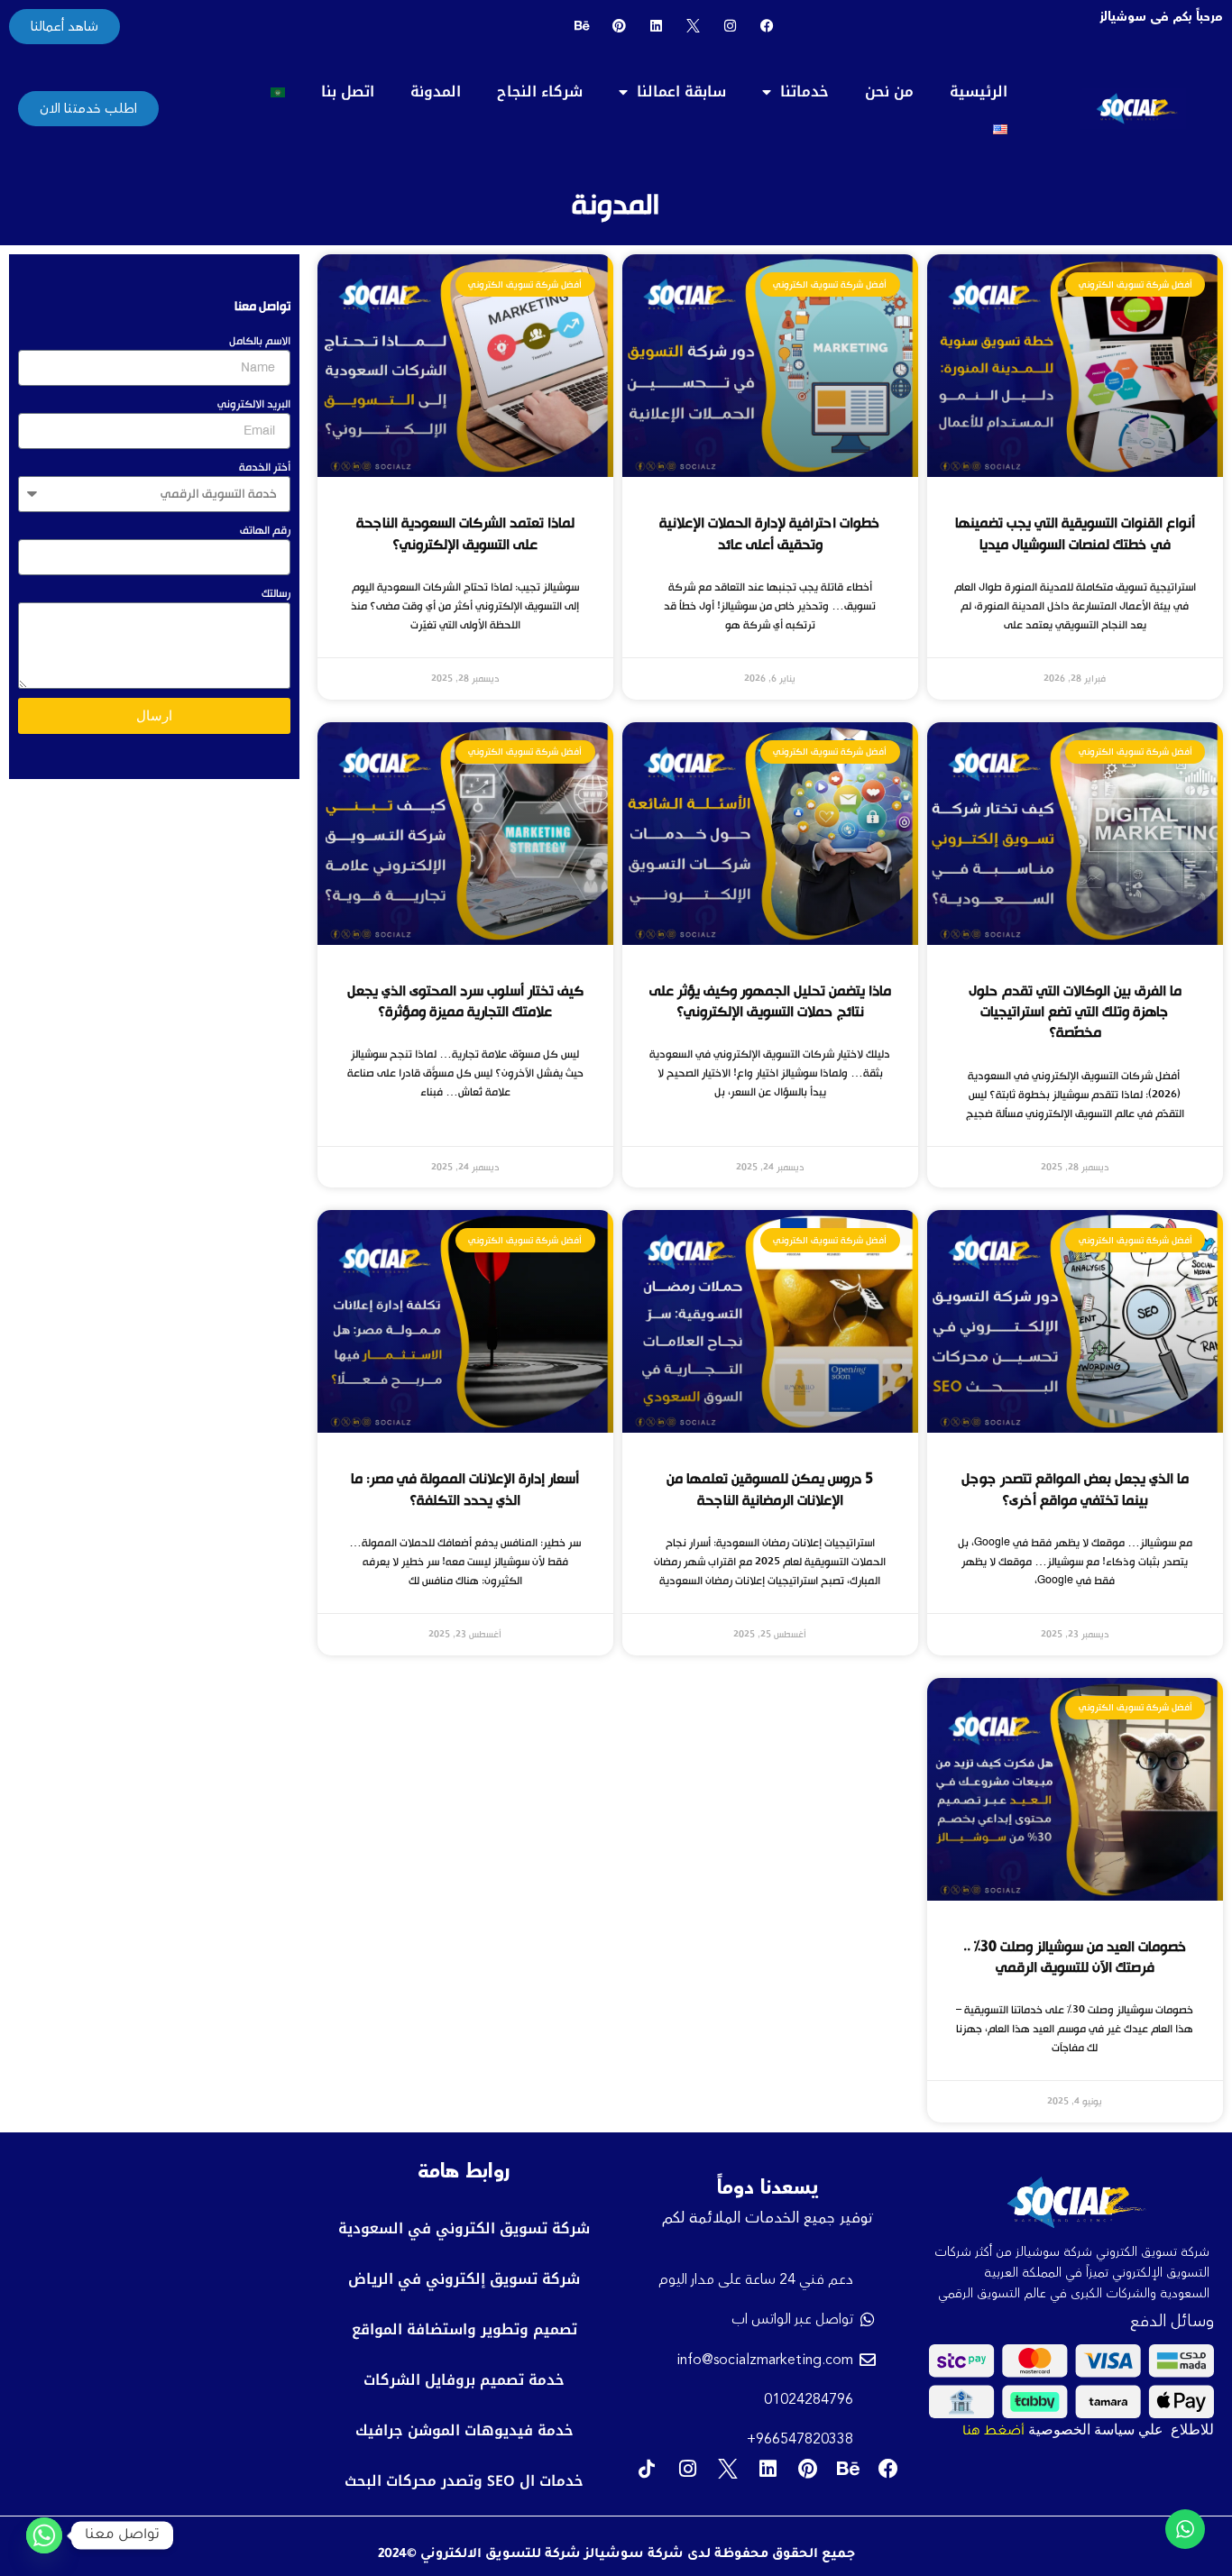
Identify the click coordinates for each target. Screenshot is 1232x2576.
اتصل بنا (348, 92)
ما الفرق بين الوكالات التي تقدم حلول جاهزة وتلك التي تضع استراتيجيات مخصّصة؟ (1075, 1012)
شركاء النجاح (540, 92)
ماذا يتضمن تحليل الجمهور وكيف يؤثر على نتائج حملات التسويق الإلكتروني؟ (770, 1001)
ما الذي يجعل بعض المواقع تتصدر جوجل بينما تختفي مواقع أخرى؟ (1075, 1489)
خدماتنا (804, 92)
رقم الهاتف (265, 530)
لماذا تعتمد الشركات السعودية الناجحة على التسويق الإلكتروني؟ (465, 533)
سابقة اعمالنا (681, 92)
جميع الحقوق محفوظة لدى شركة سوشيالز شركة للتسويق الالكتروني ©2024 (616, 2555)
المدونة (436, 92)
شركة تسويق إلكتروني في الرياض (464, 2279)
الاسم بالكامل (260, 341)
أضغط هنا (993, 2433)
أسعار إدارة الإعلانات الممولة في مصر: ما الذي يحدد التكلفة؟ (465, 1489)
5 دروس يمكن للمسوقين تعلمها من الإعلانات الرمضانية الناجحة (770, 1489)
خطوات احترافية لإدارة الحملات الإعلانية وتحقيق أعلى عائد (770, 533)
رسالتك (276, 593)
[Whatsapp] (44, 2535)
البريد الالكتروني (254, 404)
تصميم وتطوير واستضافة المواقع (464, 2329)
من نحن (889, 92)
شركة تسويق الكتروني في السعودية (464, 2228)
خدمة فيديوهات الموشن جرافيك (464, 2430)
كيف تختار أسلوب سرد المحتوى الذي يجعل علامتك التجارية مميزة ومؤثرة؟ (465, 1001)
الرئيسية (979, 92)
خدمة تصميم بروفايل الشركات (464, 2380)
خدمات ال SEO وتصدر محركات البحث (464, 2481)
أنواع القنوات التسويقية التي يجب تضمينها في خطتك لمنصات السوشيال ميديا (1075, 533)
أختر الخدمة (265, 467)
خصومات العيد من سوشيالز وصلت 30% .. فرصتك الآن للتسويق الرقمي (1075, 1957)
